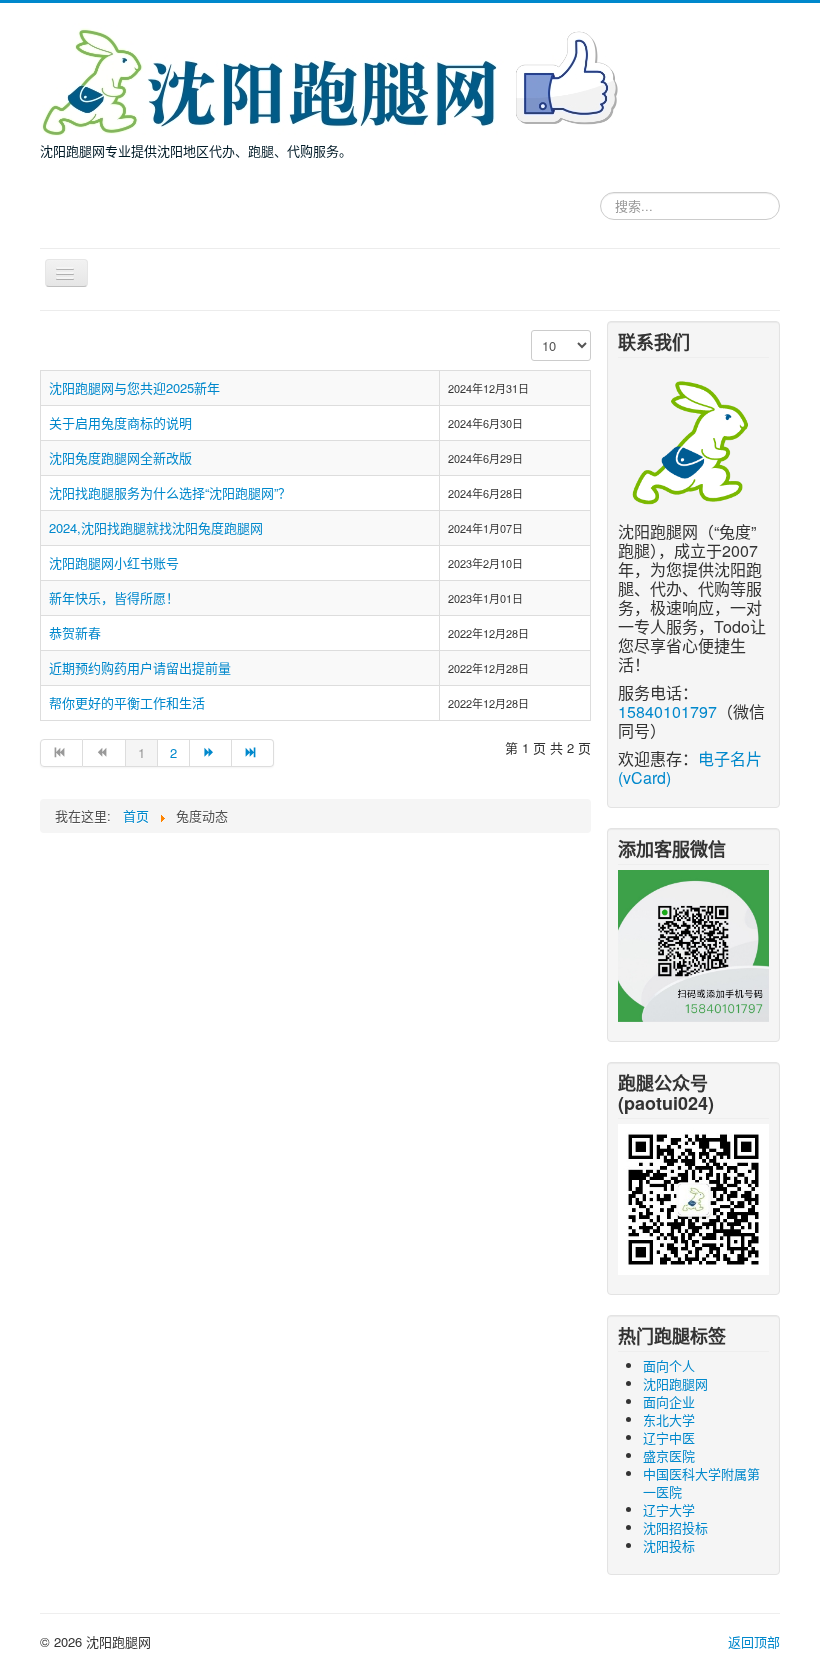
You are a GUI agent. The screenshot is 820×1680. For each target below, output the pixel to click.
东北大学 (669, 1419)
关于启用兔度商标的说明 (120, 422)
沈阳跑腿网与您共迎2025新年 (134, 387)
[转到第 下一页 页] (211, 753)
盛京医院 (669, 1455)
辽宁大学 (669, 1509)
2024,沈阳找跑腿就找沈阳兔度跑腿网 (156, 527)
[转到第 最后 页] (253, 753)
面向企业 (669, 1401)
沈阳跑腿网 (675, 1383)
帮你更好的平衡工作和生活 (127, 702)
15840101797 (667, 711)
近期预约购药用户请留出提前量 (140, 667)
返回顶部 (754, 1641)
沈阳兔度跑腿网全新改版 (120, 457)
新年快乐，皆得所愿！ (114, 597)
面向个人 (669, 1365)
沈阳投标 (669, 1545)
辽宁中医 (669, 1437)
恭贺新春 (75, 632)
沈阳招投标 (675, 1527)
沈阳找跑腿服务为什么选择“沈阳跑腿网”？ (170, 492)
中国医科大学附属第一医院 (701, 1482)
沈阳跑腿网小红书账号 (114, 562)
